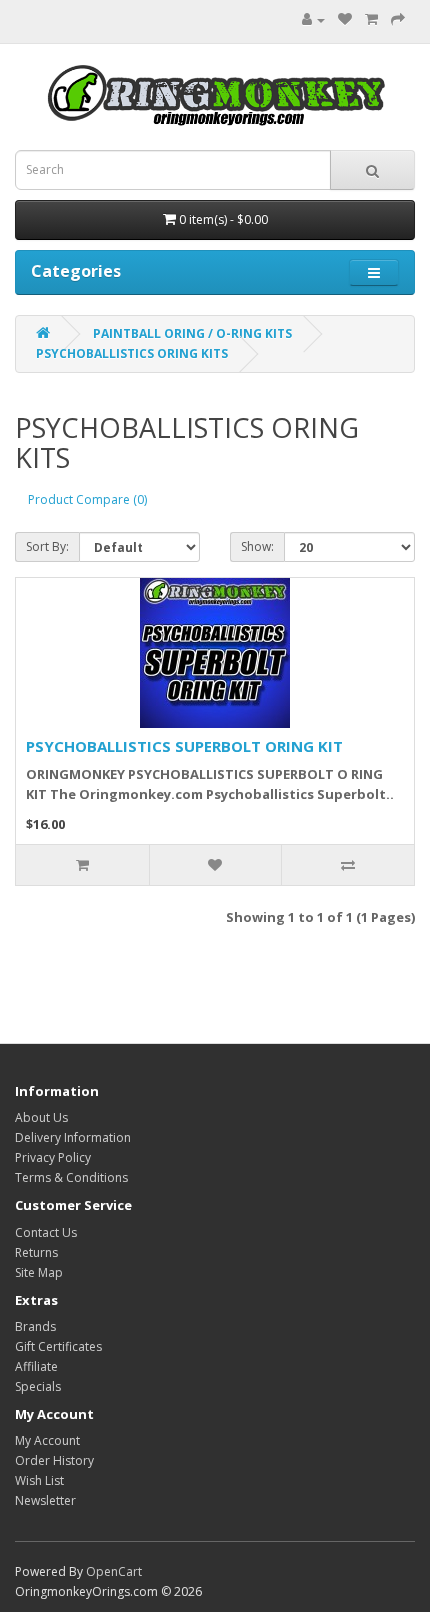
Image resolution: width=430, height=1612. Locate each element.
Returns (36, 1252)
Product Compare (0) (87, 499)
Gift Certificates (58, 1346)
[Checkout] (398, 19)
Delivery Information (73, 1137)
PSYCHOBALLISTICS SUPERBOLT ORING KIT (184, 746)
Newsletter (45, 1500)
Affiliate (36, 1366)
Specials (38, 1386)
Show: (257, 546)
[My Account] (308, 19)
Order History (54, 1460)
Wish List (39, 1480)
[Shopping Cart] (371, 19)
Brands (35, 1326)
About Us (41, 1117)
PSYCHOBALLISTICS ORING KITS (132, 353)
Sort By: (47, 546)
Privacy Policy (53, 1157)
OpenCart (114, 1571)
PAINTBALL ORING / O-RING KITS (192, 333)
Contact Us (46, 1232)
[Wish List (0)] (345, 19)
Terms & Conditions (71, 1177)
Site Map (39, 1272)
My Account (47, 1440)
